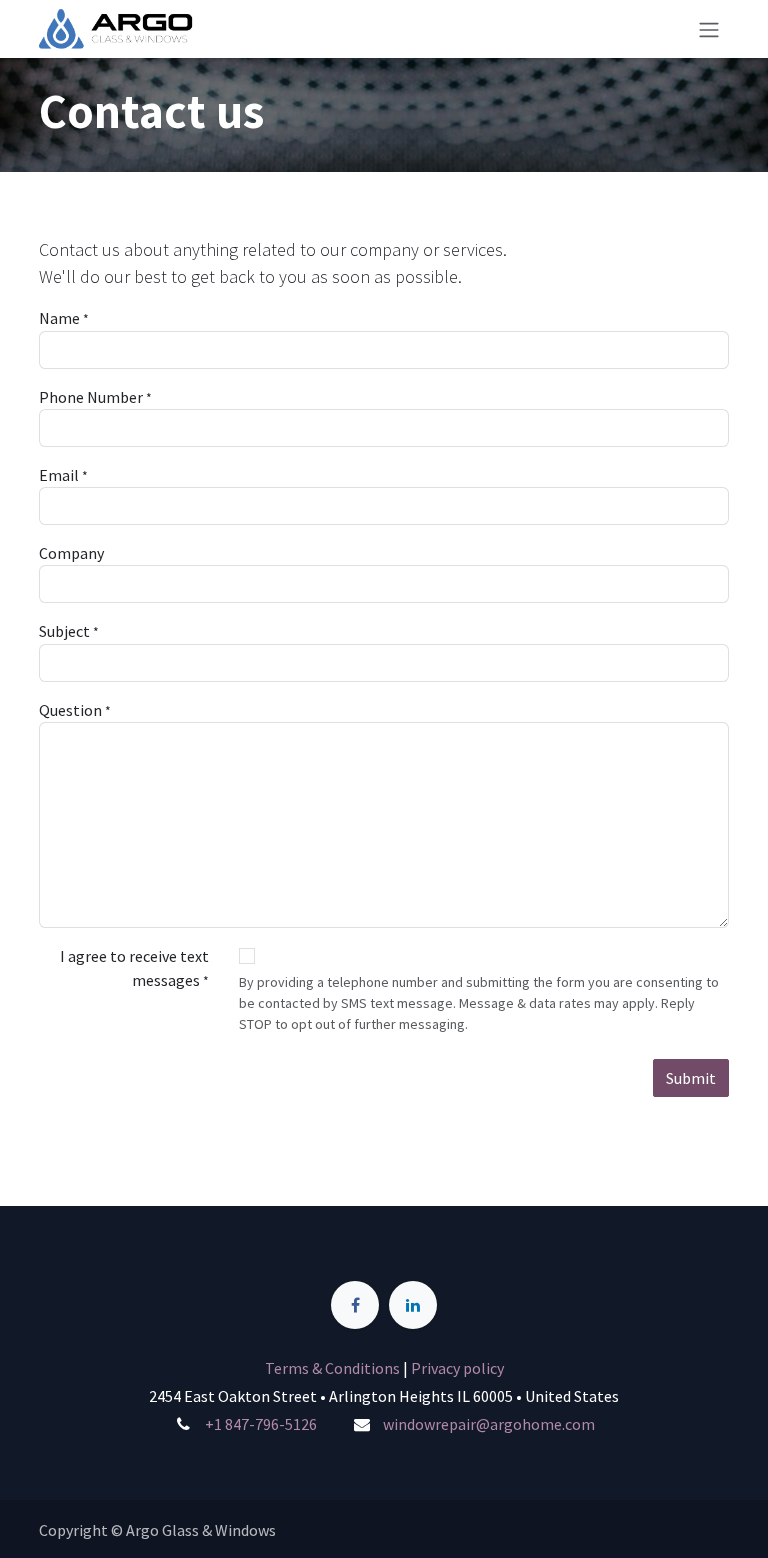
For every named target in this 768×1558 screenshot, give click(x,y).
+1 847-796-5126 (261, 1424)
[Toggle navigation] (709, 29)
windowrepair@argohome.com (489, 1424)
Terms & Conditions (334, 1368)
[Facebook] (355, 1305)
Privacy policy (457, 1368)
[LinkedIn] (413, 1305)
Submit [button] (691, 1078)
